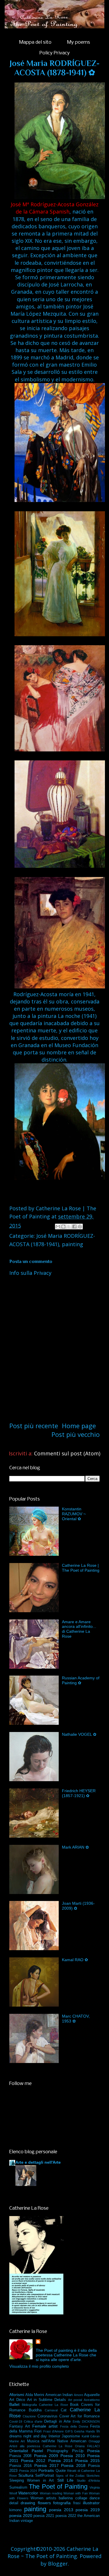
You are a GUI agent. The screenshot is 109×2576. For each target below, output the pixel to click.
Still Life (65, 2480)
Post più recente (34, 1426)
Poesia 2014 (60, 2461)
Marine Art (17, 2441)
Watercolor (28, 2493)
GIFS (69, 2431)
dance (95, 2498)
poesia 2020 (21, 2516)
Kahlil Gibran (91, 2436)
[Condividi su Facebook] (74, 1227)
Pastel (37, 2451)
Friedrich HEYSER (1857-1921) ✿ (79, 1793)
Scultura (26, 2475)
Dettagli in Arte (57, 2421)
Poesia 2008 (20, 2456)
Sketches (93, 2476)
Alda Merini (35, 2395)
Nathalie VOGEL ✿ (79, 1734)
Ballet (14, 2404)
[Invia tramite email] (58, 1227)
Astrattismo (92, 2400)
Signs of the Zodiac (70, 2476)
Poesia (93, 2451)
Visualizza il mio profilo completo (39, 2366)
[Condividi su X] (69, 1227)
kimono (15, 2510)
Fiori (38, 2431)
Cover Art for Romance (79, 2416)
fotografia (62, 2503)
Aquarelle (92, 2395)
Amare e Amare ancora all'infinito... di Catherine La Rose (79, 1629)
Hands (90, 2431)
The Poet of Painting (58, 2486)
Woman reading (51, 2493)
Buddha (35, 2410)
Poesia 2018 (73, 2465)
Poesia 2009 (46, 2456)
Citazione (29, 2416)
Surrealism (18, 2487)
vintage (27, 2521)
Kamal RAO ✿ (75, 1960)
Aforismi (17, 2395)
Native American (72, 2441)
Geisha (79, 2431)
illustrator (91, 2503)
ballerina (66, 2498)
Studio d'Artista (88, 2481)
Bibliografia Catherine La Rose (45, 2405)
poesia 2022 (66, 2516)
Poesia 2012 (33, 2461)
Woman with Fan (76, 2493)
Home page (79, 1426)
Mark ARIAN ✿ (75, 1847)
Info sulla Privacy (30, 1273)
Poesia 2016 (20, 2466)
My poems (79, 42)
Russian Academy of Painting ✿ (81, 1680)
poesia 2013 (61, 2510)
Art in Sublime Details (47, 2400)
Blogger (58, 2564)
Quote (61, 2471)
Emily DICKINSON (86, 2421)
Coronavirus (48, 2416)
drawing (28, 2503)
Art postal (75, 2400)
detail (14, 2503)
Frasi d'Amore (53, 2431)
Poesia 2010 (73, 2456)
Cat (64, 2410)
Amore (78, 2395)
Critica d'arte (33, 2421)
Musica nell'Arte (41, 2441)
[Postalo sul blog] (63, 1227)
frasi (77, 2503)
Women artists (43, 2498)
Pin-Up (78, 2451)
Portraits (46, 2470)
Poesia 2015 (87, 2461)
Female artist (45, 2426)
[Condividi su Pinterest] (80, 1227)
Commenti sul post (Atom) (67, 1453)
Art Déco (17, 2400)
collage (81, 2498)
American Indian (59, 2395)
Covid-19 (16, 2421)
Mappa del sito (35, 42)
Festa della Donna (74, 2426)
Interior (54, 2436)
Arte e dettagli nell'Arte (38, 2162)
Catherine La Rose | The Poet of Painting (81, 1568)
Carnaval (51, 2410)
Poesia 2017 (47, 2465)
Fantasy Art (20, 2426)
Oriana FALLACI (87, 2446)
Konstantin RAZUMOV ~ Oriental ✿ (74, 1514)
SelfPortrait (45, 2476)
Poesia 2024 (28, 2471)
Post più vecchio (76, 1434)
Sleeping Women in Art (32, 2481)
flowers (44, 2503)
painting (73, 1244)
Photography (58, 2451)
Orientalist (19, 2451)
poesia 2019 (88, 2510)
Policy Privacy (55, 53)
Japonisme (71, 2436)
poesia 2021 (44, 2516)
